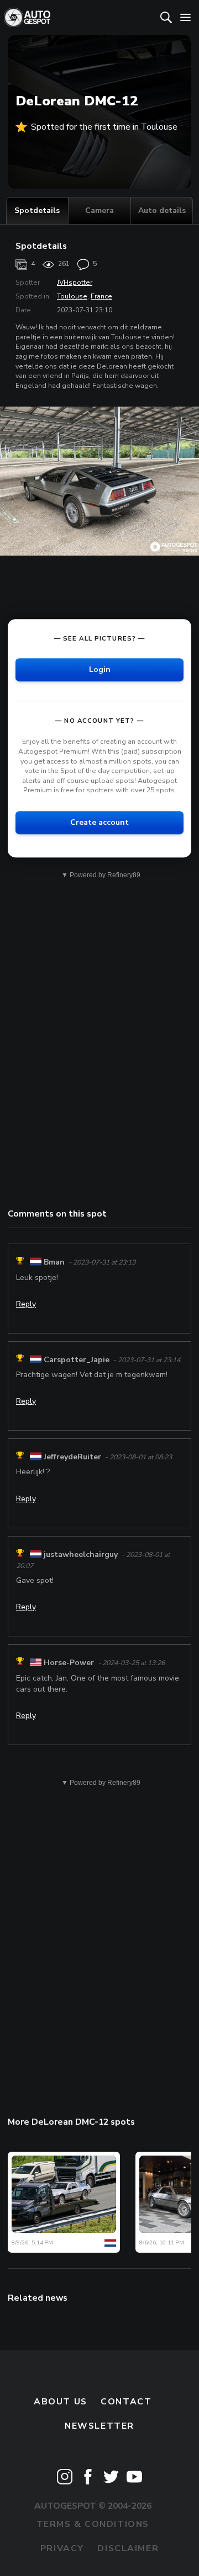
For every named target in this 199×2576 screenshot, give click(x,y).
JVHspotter (75, 282)
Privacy (62, 2548)
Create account (99, 822)
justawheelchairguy (81, 1554)
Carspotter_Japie (77, 1360)
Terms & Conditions (93, 2524)
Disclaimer (128, 2548)
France (101, 296)
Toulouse (72, 296)
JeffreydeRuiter (72, 1457)
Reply (26, 1304)
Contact (126, 2402)
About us (61, 2402)
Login (100, 670)
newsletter (99, 2426)
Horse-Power (69, 1663)
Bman (54, 1262)
